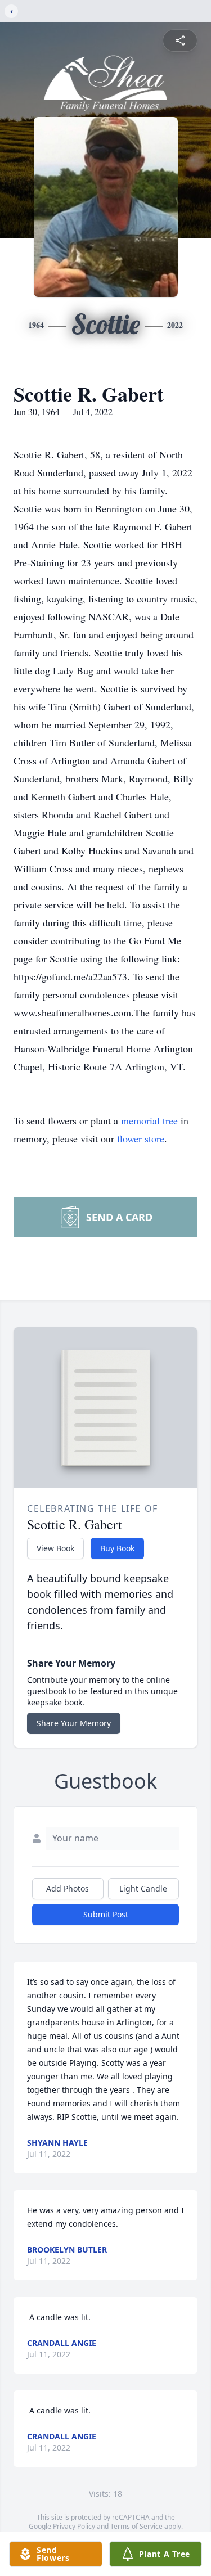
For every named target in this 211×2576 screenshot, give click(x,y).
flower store (141, 1138)
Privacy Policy (74, 2526)
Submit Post (106, 1914)
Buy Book (117, 1548)
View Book (55, 1548)
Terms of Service (136, 2526)
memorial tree (149, 1120)
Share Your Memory (74, 1723)
